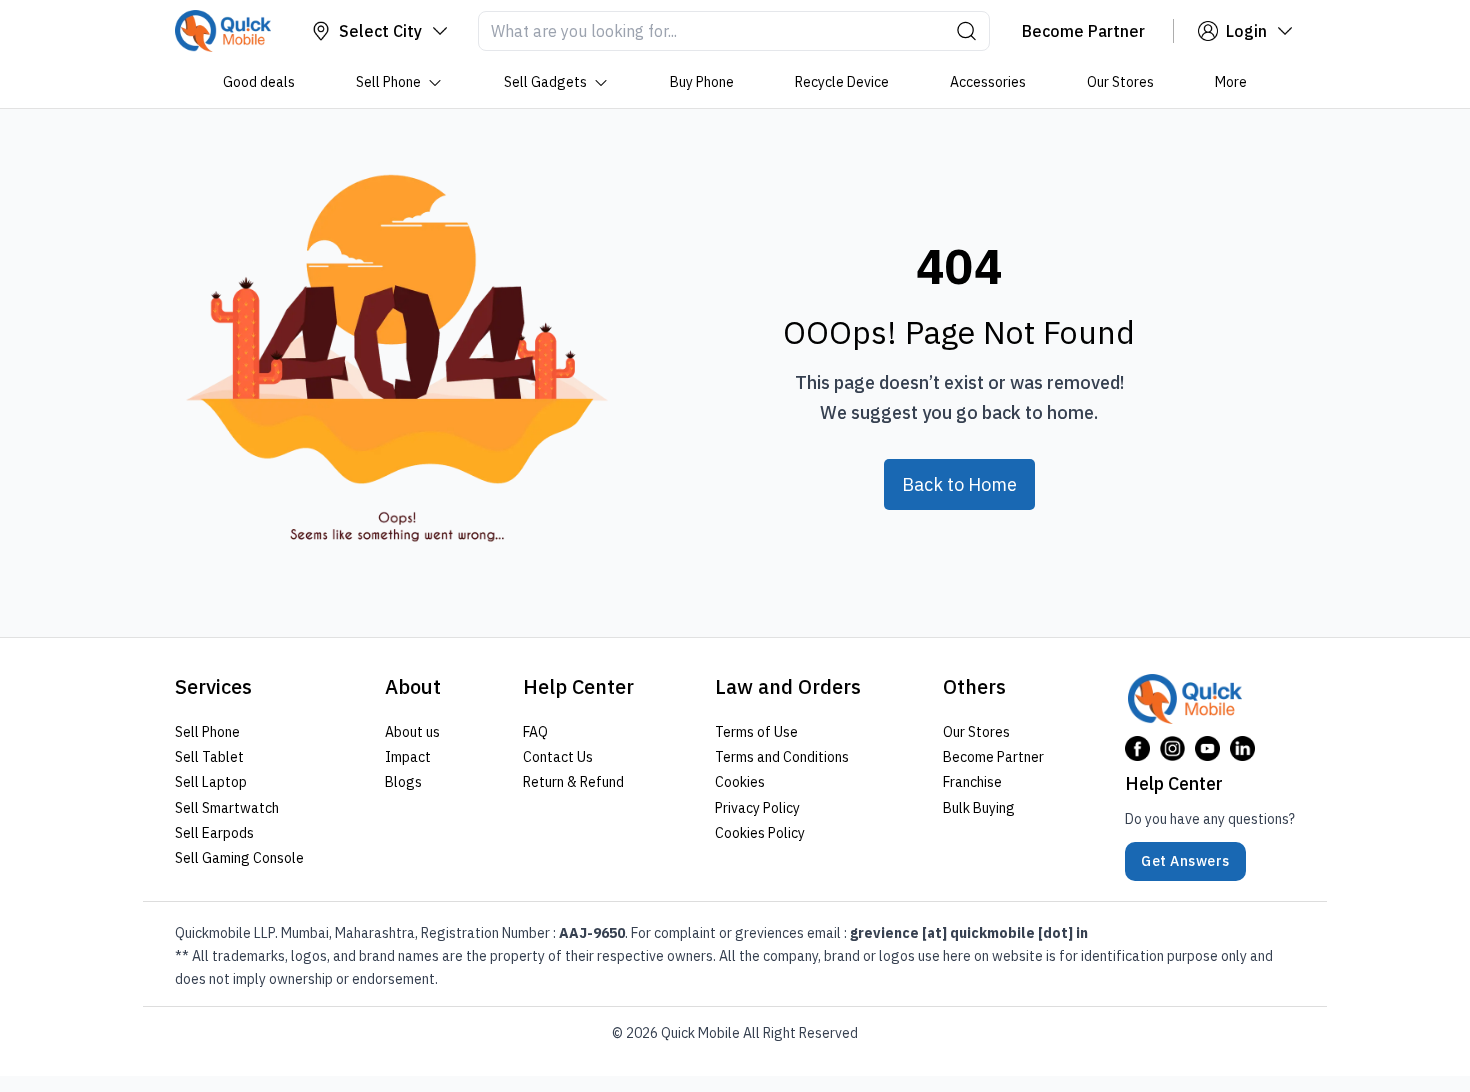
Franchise (972, 782)
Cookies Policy (760, 833)
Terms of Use (756, 732)
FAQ (535, 732)
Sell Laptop (211, 782)
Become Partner (993, 757)
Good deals (259, 82)
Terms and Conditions (782, 757)
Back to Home (959, 484)
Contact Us (558, 757)
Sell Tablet (209, 757)
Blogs (403, 782)
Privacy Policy (757, 808)
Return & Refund (573, 782)
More (1231, 82)
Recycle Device (842, 82)
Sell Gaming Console (239, 858)
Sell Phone (388, 82)
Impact (408, 757)
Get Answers (1185, 861)
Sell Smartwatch (227, 808)
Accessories (988, 82)
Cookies (740, 782)
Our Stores (1120, 82)
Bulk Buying (979, 808)
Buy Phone (702, 82)
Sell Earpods (214, 833)
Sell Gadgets (545, 82)
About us (412, 732)
